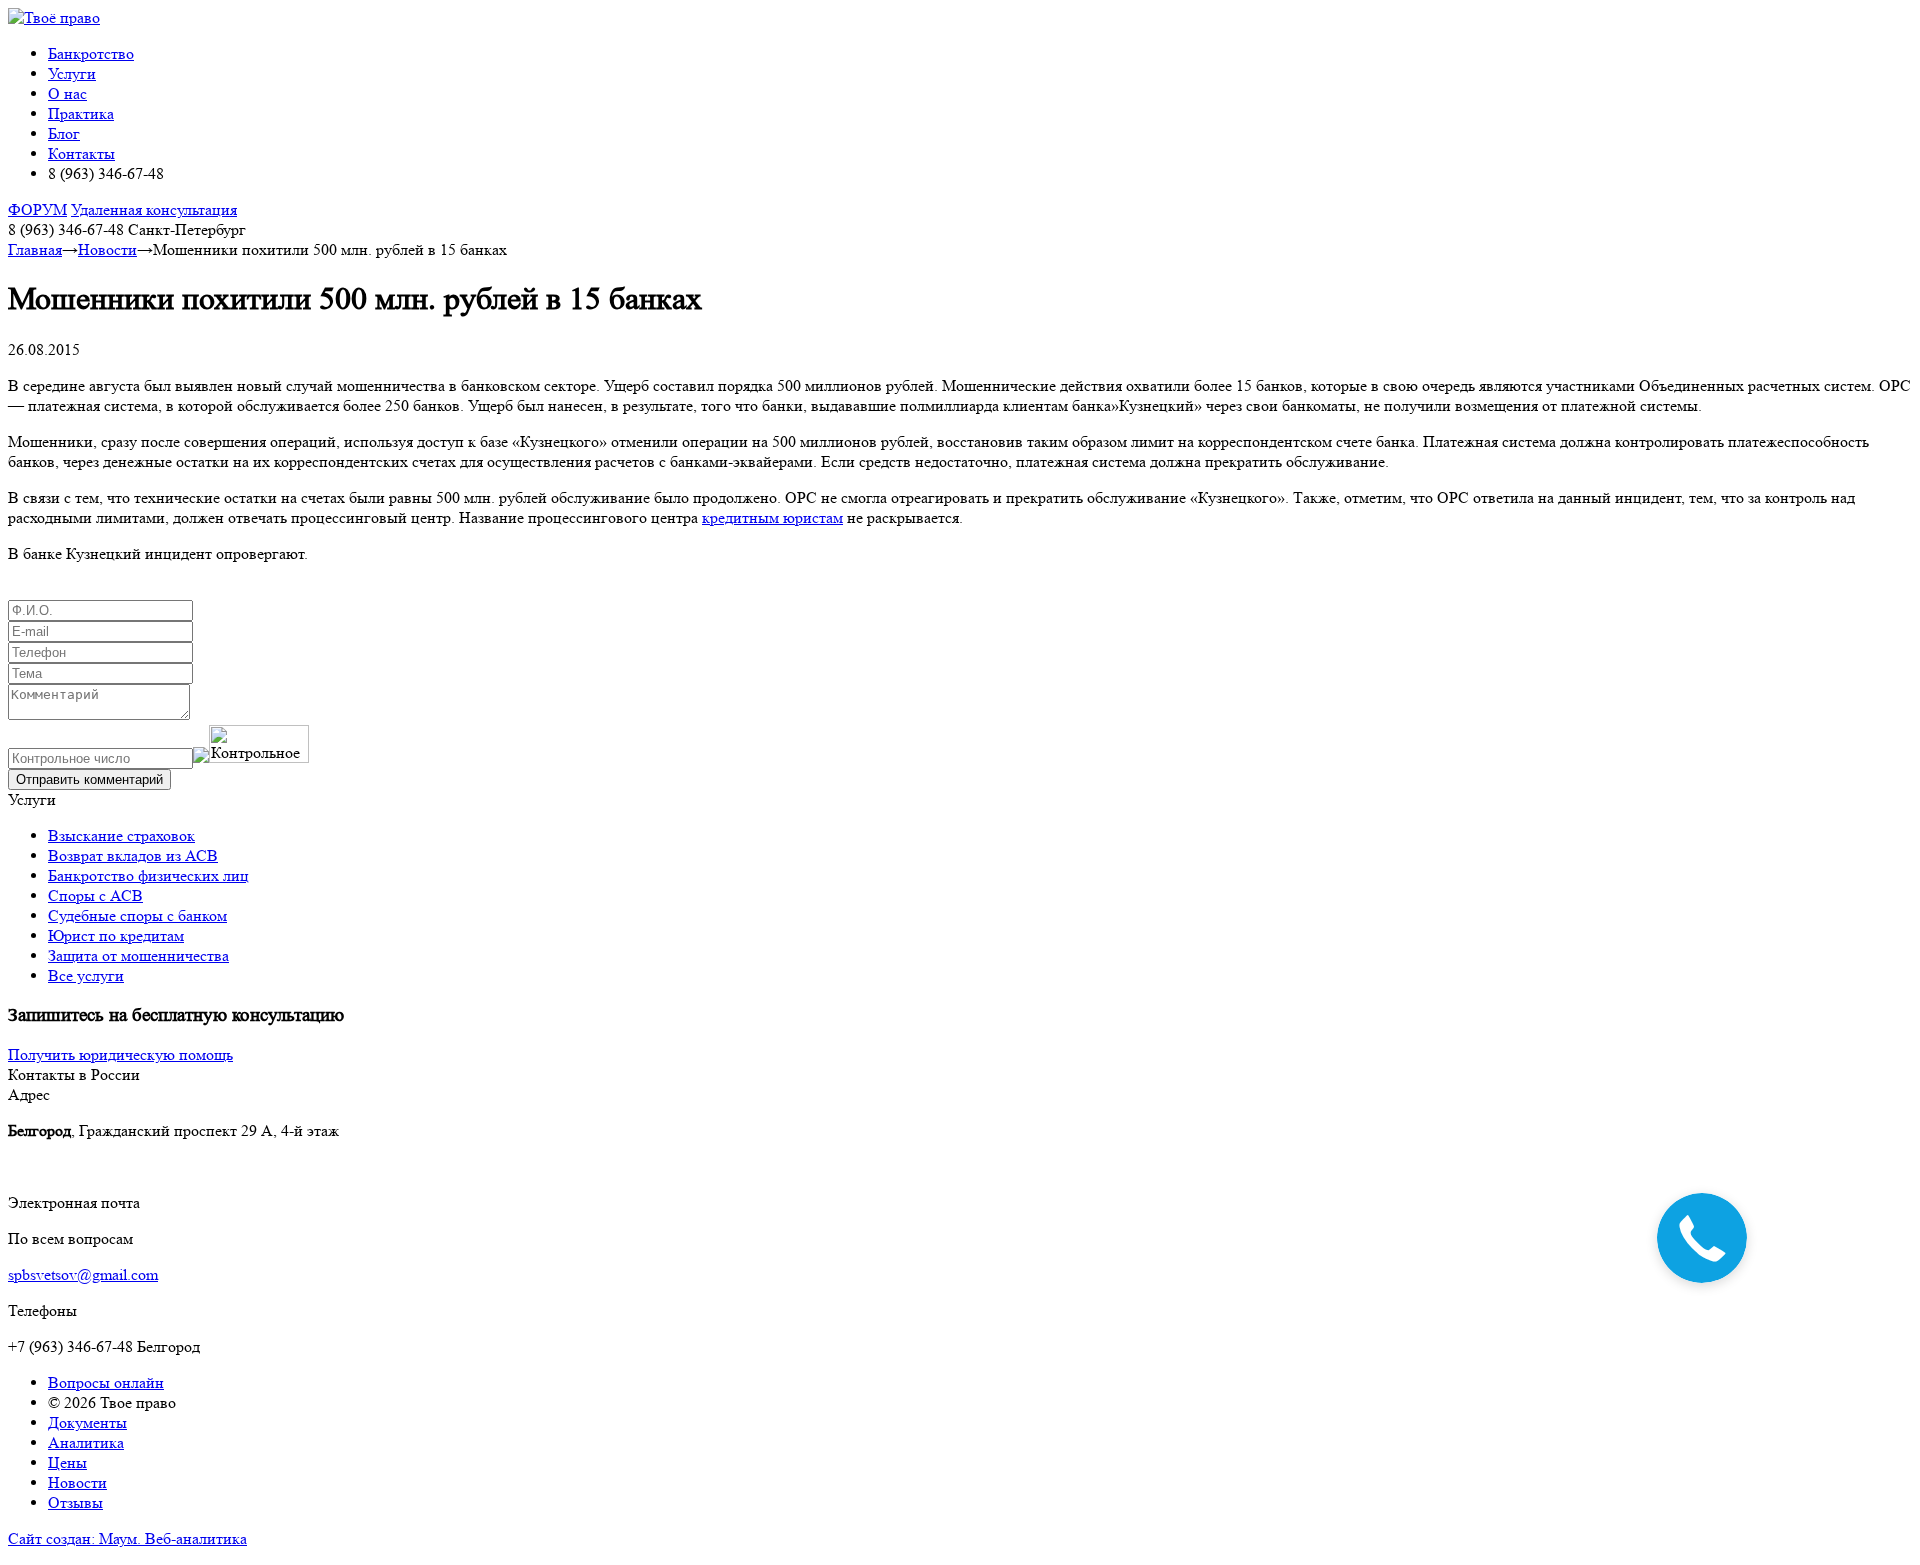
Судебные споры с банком (137, 915)
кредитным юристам (772, 517)
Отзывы (75, 1502)
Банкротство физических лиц (148, 875)
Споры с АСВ (95, 895)
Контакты (81, 153)
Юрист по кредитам (116, 935)
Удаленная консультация (154, 209)
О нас (67, 93)
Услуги (72, 73)
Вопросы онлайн (106, 1382)
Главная (35, 249)
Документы (87, 1422)
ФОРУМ (37, 209)
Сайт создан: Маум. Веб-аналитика (127, 1538)
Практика (81, 113)
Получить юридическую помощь (120, 1054)
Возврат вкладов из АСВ (133, 855)
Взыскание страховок (121, 835)
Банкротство (91, 53)
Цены (67, 1462)
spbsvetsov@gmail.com (83, 1274)
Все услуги (86, 975)
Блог (64, 133)
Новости (107, 249)
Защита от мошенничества (138, 955)
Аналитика (86, 1442)
